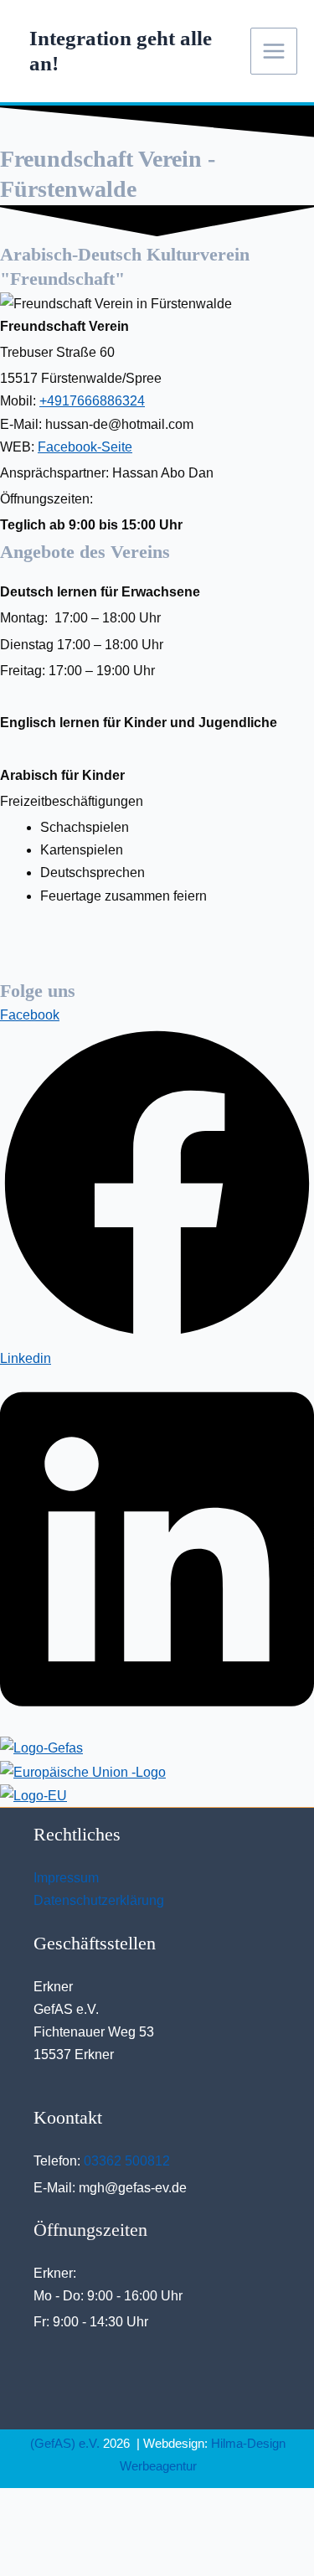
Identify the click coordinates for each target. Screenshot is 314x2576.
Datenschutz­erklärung (99, 1900)
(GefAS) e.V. (65, 2443)
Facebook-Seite (85, 447)
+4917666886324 (92, 401)
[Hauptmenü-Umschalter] (274, 51)
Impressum (66, 1878)
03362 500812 (127, 2161)
